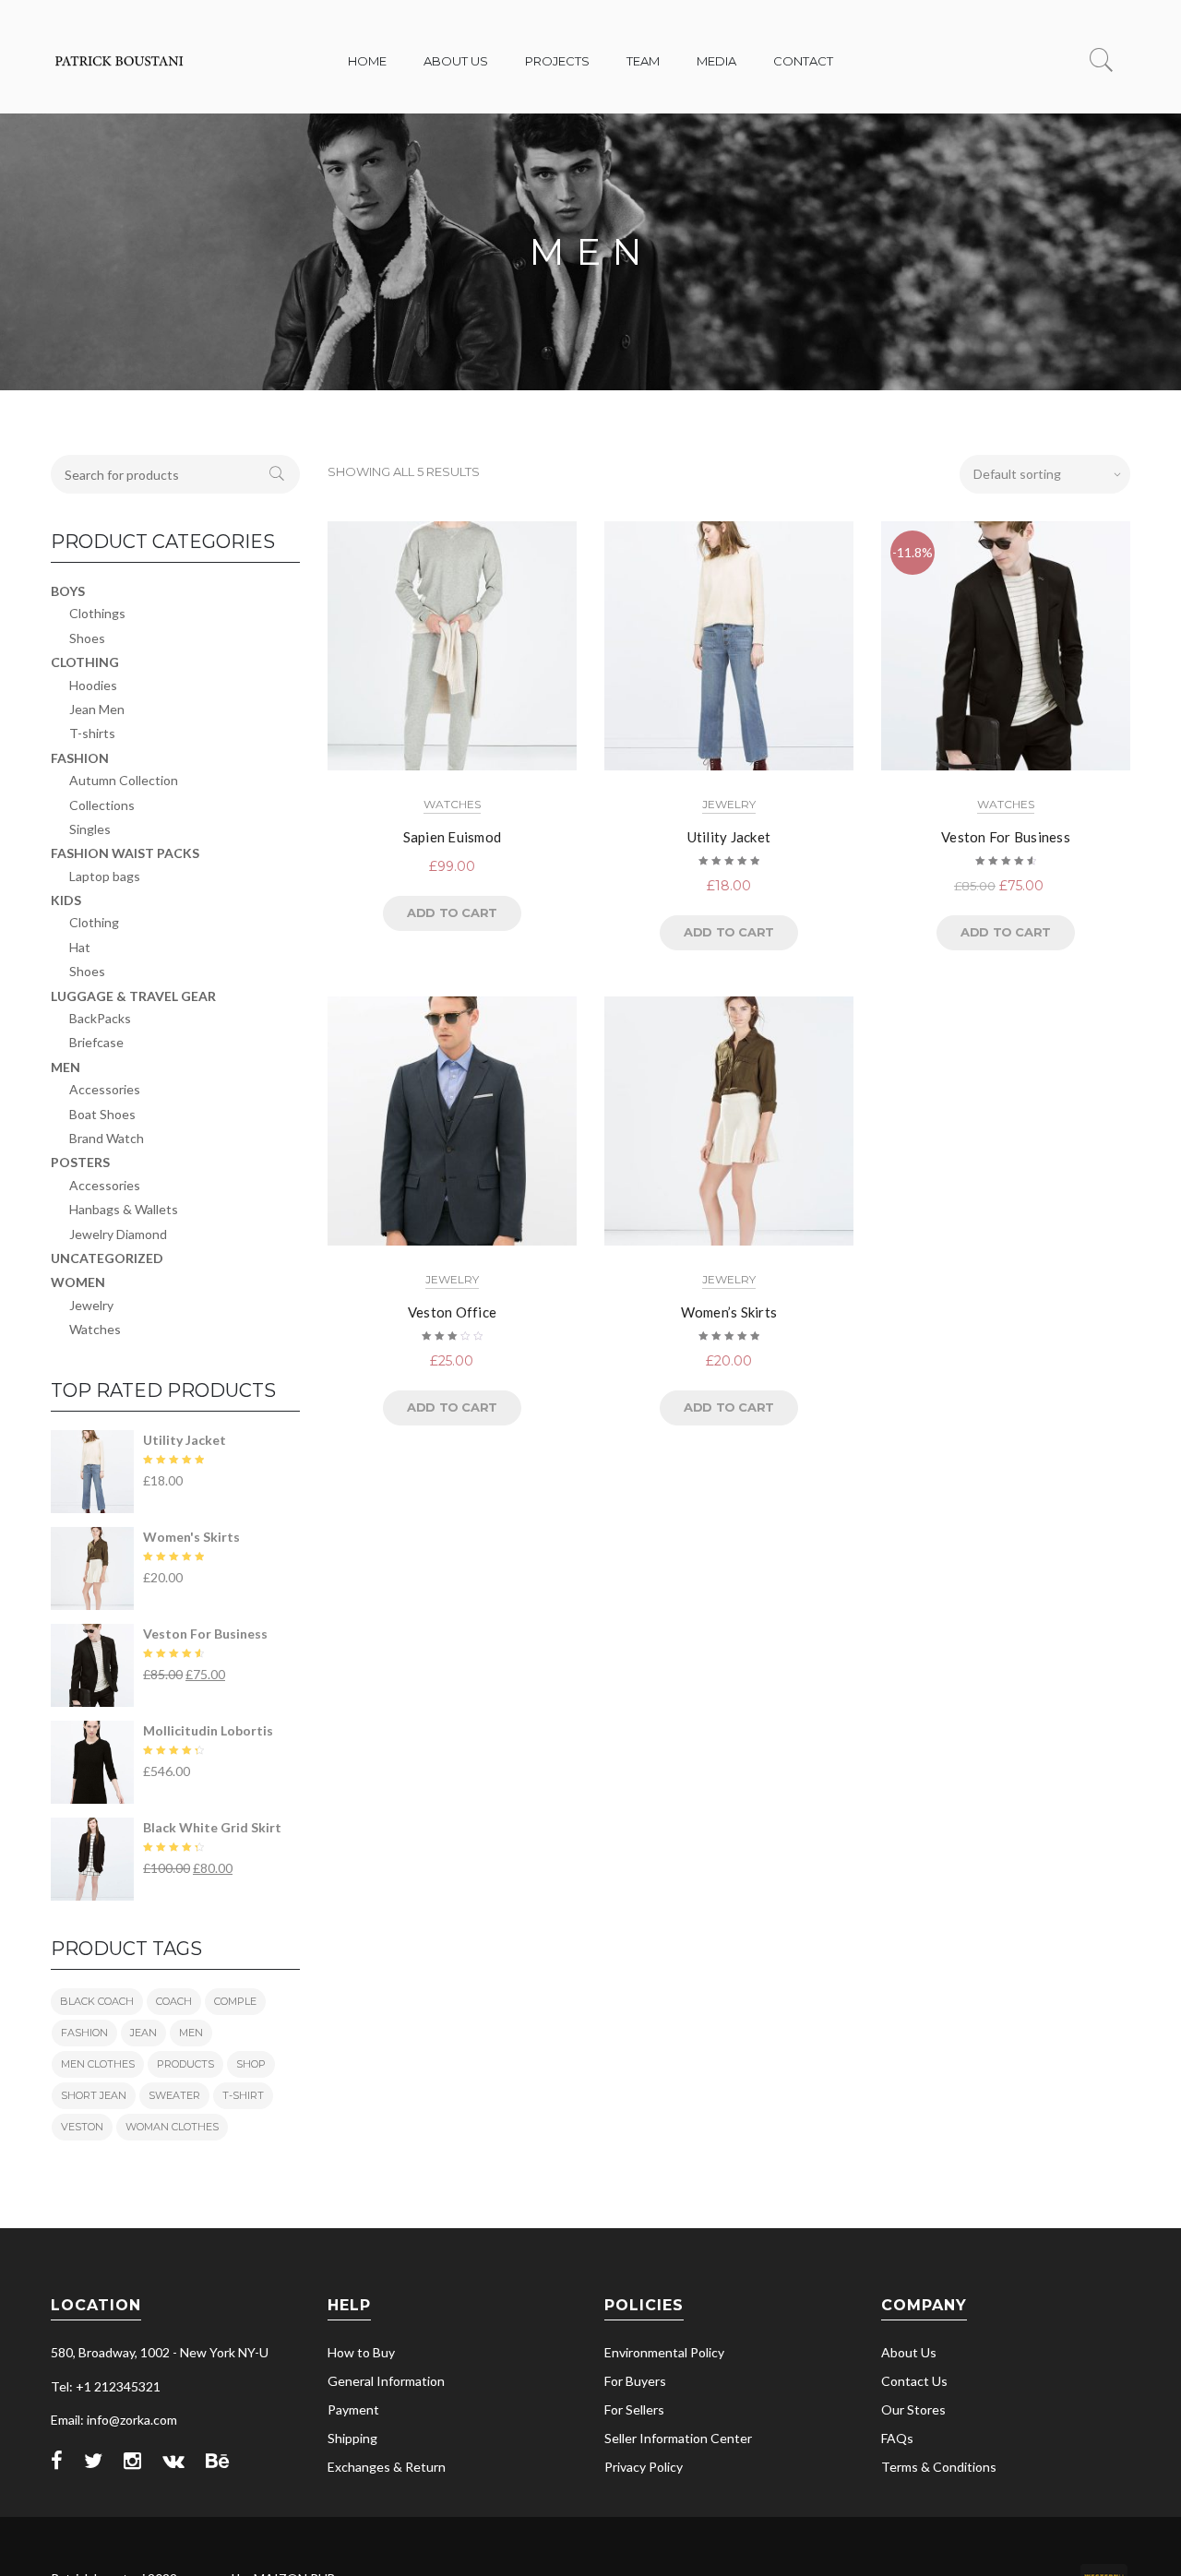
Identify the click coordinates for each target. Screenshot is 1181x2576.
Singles (90, 829)
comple (235, 2001)
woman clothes (172, 2127)
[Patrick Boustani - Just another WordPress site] (120, 72)
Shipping (352, 2438)
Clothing (85, 662)
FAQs (897, 2438)
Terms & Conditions (939, 2467)
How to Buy (361, 2352)
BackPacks (100, 1018)
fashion (84, 2033)
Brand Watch (107, 1138)
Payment (353, 2409)
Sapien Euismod (453, 837)
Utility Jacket (729, 837)
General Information (386, 2381)
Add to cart (452, 912)
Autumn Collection (124, 780)
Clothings (97, 613)
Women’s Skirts (729, 1312)
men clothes (98, 2064)
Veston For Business (1006, 837)
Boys (68, 591)
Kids (66, 900)
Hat (80, 947)
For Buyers (635, 2381)
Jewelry (729, 804)
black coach (97, 2001)
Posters (80, 1162)
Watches (452, 804)
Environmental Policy (664, 2352)
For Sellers (634, 2409)
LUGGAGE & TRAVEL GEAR (133, 996)
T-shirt (243, 2095)
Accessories (105, 1089)
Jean (143, 2033)
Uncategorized (107, 1258)
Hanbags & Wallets (124, 1209)
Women (78, 1282)
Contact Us (914, 2381)
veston (82, 2127)
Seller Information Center (678, 2438)
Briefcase (96, 1042)
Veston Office (452, 1312)
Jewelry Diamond (118, 1234)
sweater (174, 2095)
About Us (909, 2352)
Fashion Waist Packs (125, 853)
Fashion (80, 758)
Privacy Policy (644, 2467)
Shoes (87, 638)
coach (174, 2001)
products (185, 2064)
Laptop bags (105, 876)
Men (66, 1067)
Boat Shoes (102, 1114)
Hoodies (93, 685)
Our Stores (913, 2409)
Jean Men (97, 709)
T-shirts (92, 733)
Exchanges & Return (387, 2467)
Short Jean (94, 2095)
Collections (102, 805)
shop (251, 2064)
